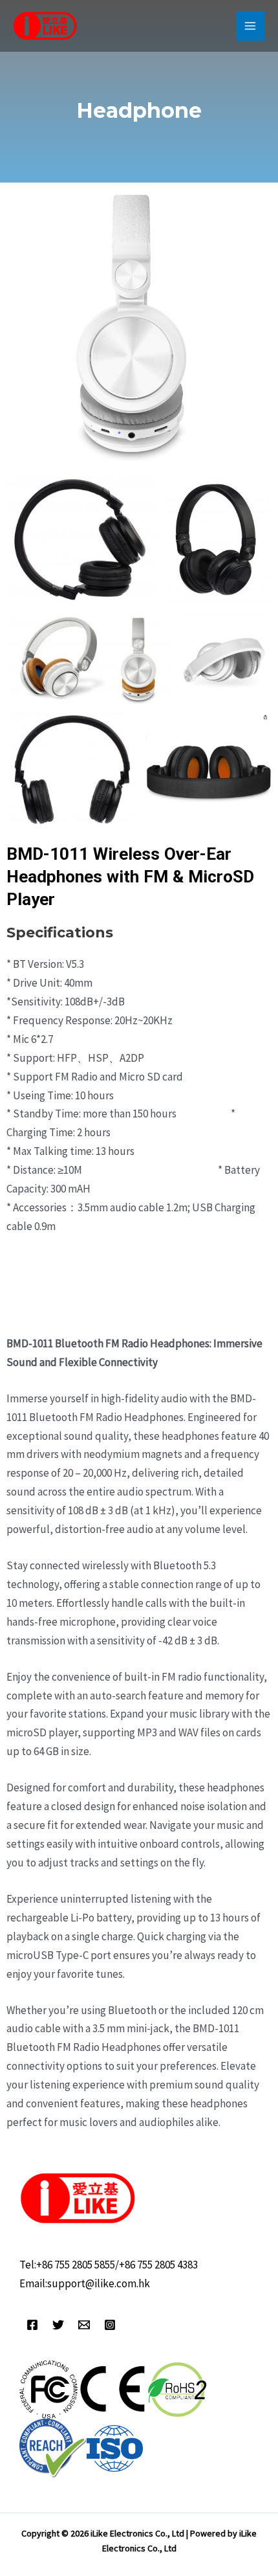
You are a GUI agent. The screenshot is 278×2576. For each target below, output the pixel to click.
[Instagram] (110, 2325)
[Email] (84, 2325)
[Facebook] (32, 2325)
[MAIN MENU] (251, 26)
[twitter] (58, 2325)
